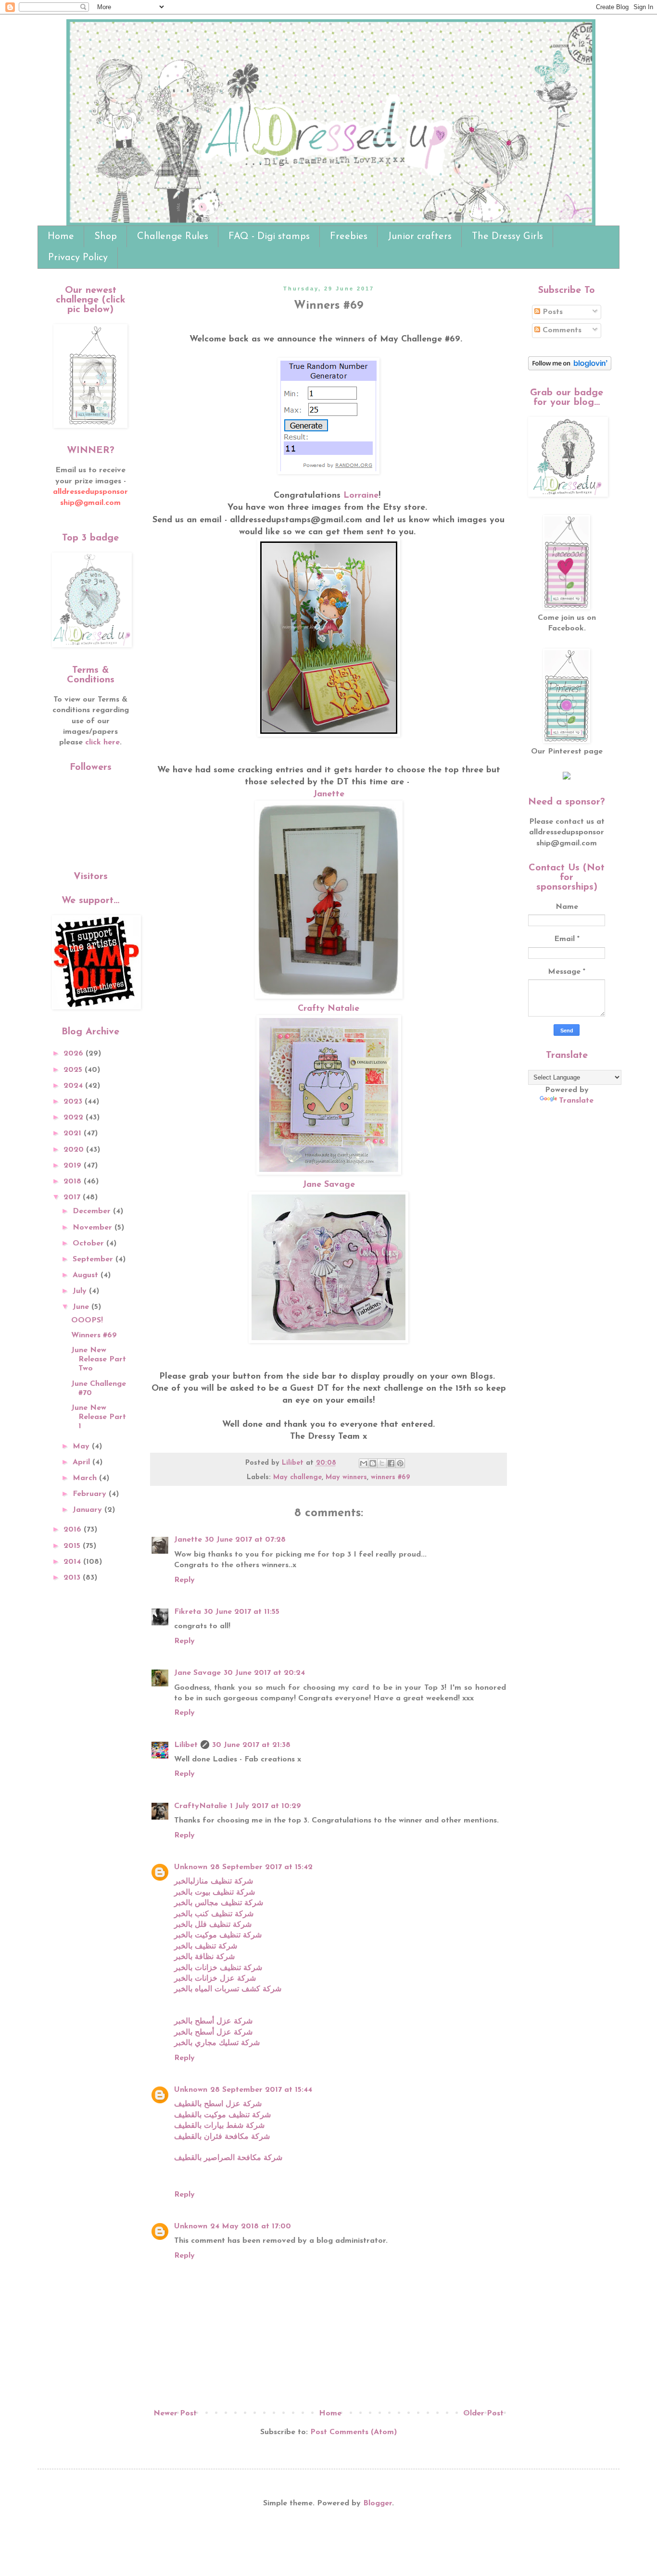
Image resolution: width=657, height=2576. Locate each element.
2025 (74, 1070)
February (91, 1494)
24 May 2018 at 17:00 (251, 2226)
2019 (74, 1166)
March (86, 1478)
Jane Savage (329, 1185)
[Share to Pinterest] (400, 1463)
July (81, 1291)
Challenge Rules (173, 237)
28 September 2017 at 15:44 (261, 2090)
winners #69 (391, 1477)
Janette (329, 794)
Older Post (483, 2413)
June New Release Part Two (99, 1359)
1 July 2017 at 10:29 (265, 1806)
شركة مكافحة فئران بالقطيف (222, 2137)
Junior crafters (420, 237)
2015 (73, 1546)
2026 (75, 1054)
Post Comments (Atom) (354, 2432)
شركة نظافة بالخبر (204, 1957)
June (82, 1307)
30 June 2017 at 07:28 (245, 1540)
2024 (74, 1086)
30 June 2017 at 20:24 (264, 1673)
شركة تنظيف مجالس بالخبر (219, 1903)
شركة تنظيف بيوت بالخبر (215, 1893)
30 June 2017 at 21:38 (251, 1745)
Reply (184, 1580)
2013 (73, 1578)
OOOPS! (87, 1320)
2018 (74, 1181)
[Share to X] (382, 1463)
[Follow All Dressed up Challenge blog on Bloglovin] (570, 368)
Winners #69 (94, 1335)
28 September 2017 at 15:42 (261, 1867)
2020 (75, 1150)
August (87, 1275)
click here (102, 742)
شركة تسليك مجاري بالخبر (217, 2043)
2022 (75, 1118)
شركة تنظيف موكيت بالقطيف (222, 2115)
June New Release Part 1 (99, 1417)
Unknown (191, 1867)
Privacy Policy (78, 258)
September (94, 1259)
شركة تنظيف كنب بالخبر (214, 1914)
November (94, 1228)
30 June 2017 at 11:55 (242, 1612)
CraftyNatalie (201, 1806)
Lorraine (361, 496)
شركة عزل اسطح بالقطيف (218, 2104)
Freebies (349, 237)
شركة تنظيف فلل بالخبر (213, 1925)
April (82, 1462)
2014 (73, 1562)
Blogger (378, 2503)
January (88, 1510)
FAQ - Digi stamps (269, 237)
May (82, 1446)
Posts (551, 312)
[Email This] (364, 1463)
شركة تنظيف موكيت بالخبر (218, 1935)
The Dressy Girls (507, 237)
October (89, 1244)
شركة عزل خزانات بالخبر (215, 1979)
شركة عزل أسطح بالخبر (213, 2022)
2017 (73, 1197)
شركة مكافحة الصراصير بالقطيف (228, 2158)
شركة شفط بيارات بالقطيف (219, 2126)
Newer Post (175, 2413)
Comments (561, 330)
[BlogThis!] (373, 1463)
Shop (106, 237)
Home (61, 237)
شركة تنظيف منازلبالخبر (214, 1882)
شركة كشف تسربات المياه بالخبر (228, 1989)
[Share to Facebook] (391, 1463)
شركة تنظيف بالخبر (206, 1947)
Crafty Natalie (328, 1009)
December (93, 1211)
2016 (74, 1530)
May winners (346, 1477)
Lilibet (186, 1745)
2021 (74, 1133)
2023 (74, 1102)
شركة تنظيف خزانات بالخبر (218, 1968)
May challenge (297, 1477)
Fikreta (188, 1612)
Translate (576, 1101)
